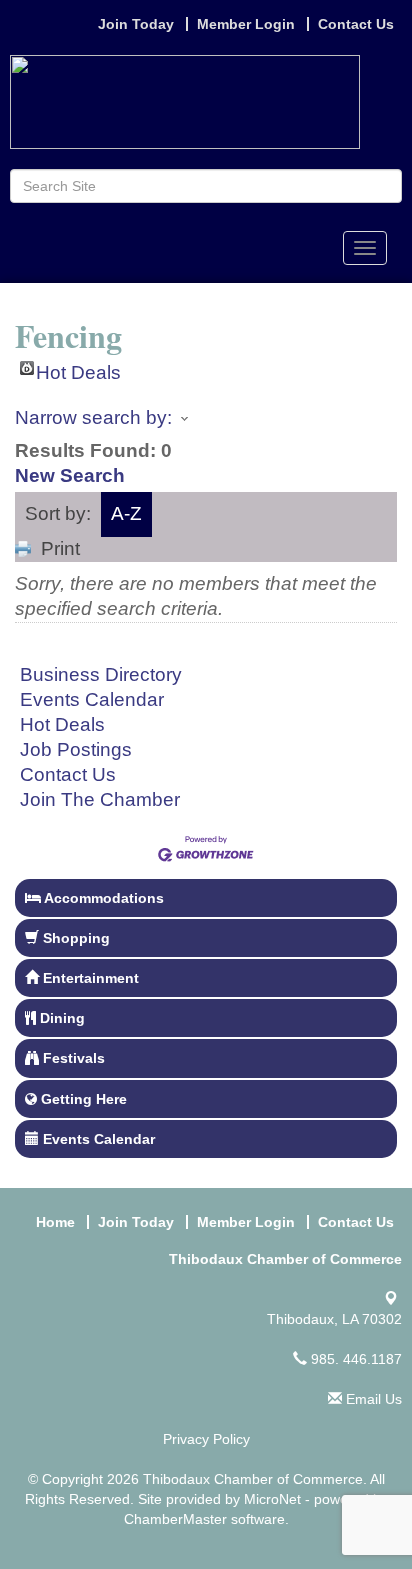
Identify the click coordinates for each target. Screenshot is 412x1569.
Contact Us (68, 774)
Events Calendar (92, 699)
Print (60, 548)
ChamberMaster (175, 1519)
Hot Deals (78, 368)
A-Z (126, 513)
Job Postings (76, 749)
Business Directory (101, 674)
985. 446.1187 (354, 1359)
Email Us (372, 1399)
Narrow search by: (93, 417)
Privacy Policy (206, 1439)
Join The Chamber (100, 799)
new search (70, 475)
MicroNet (272, 1499)
